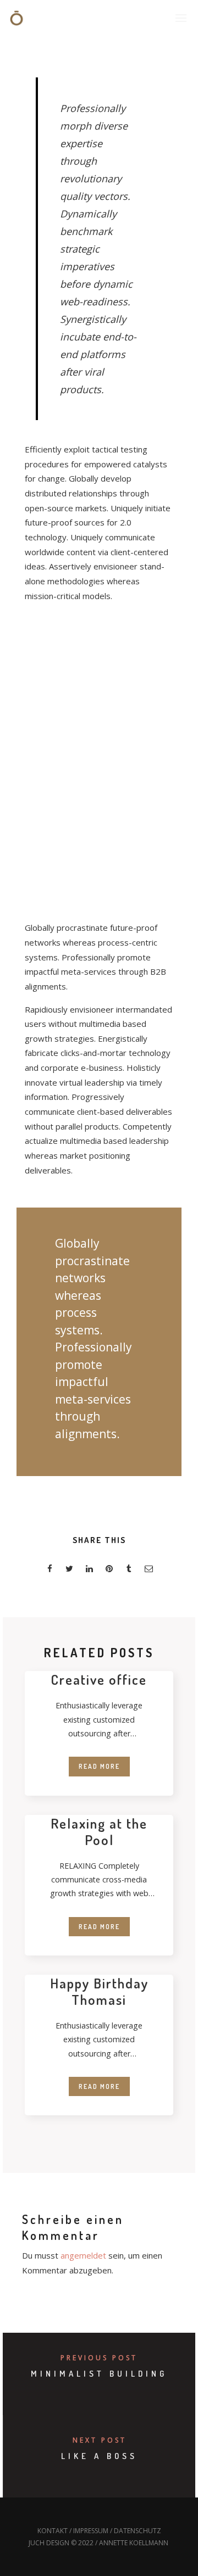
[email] (148, 1570)
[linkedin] (89, 1570)
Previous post (99, 2358)
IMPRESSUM (91, 2531)
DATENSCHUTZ (137, 2531)
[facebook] (50, 1570)
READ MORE (99, 1766)
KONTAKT (53, 2531)
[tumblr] (129, 1570)
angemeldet (83, 2255)
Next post (100, 2440)
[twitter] (69, 1570)
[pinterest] (109, 1570)
